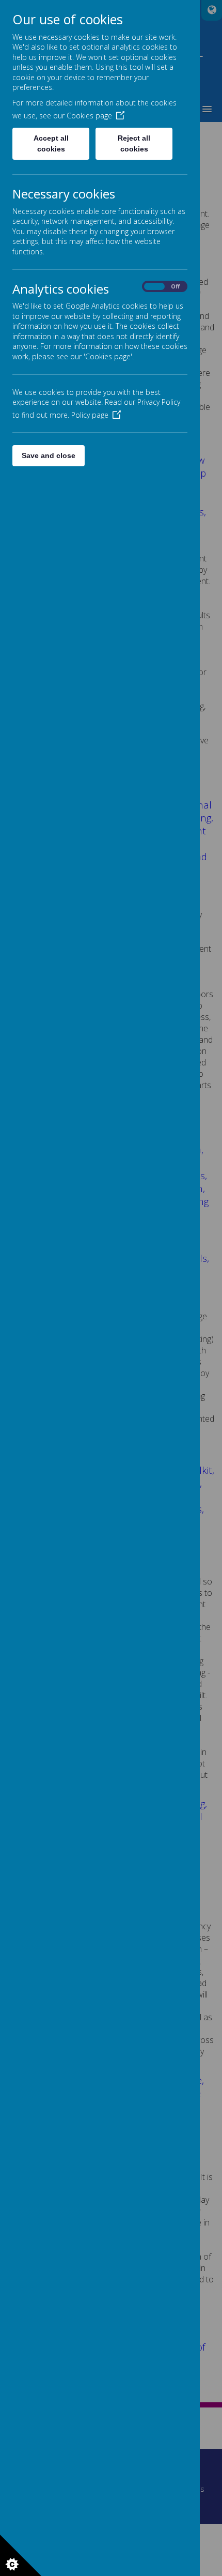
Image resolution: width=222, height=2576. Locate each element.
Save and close (49, 455)
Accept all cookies (51, 143)
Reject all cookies (134, 143)
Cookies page (89, 116)
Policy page (90, 415)
